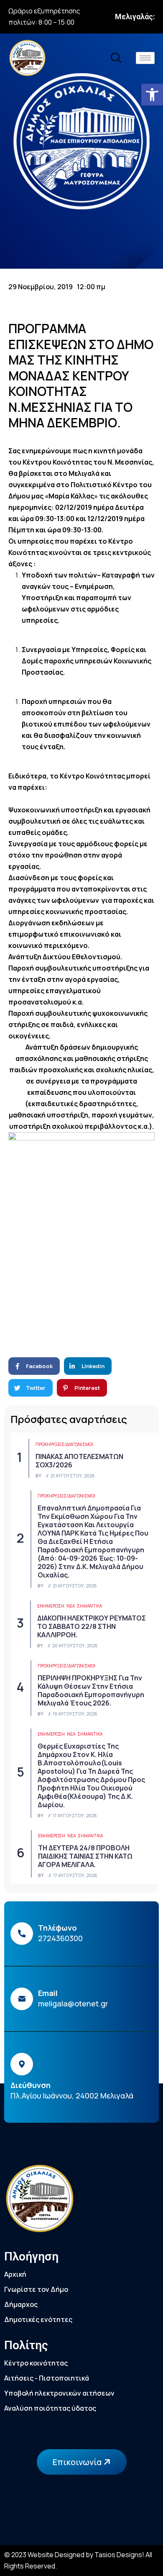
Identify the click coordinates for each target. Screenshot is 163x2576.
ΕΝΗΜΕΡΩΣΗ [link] (51, 1606)
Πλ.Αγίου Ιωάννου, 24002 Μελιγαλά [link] (72, 2096)
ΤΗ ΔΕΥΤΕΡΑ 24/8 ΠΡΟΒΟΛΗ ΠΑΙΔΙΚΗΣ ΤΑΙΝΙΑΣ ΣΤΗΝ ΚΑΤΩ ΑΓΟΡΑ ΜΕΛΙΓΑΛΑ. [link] (85, 1856)
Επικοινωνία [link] (78, 2462)
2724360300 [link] (60, 1938)
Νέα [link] (71, 1606)
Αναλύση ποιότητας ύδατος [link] (50, 2408)
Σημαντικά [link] (89, 1606)
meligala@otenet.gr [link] (73, 2003)
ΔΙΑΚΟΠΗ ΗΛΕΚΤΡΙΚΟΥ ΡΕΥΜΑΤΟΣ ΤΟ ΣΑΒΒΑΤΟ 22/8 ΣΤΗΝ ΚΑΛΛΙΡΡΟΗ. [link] (92, 1626)
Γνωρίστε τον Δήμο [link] (36, 2289)
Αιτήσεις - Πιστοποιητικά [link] (47, 2378)
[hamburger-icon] (145, 58)
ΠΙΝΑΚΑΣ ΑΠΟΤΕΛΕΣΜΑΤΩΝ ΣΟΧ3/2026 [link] (79, 1461)
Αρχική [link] (15, 2274)
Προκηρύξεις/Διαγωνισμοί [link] (64, 1444)
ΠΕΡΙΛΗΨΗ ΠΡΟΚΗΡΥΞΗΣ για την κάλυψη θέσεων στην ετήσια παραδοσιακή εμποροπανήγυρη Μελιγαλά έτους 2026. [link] (91, 1690)
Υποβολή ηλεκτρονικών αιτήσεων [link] (59, 2393)
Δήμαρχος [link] (21, 2304)
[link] (152, 95)
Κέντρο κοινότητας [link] (36, 2363)
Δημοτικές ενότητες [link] (38, 2319)
